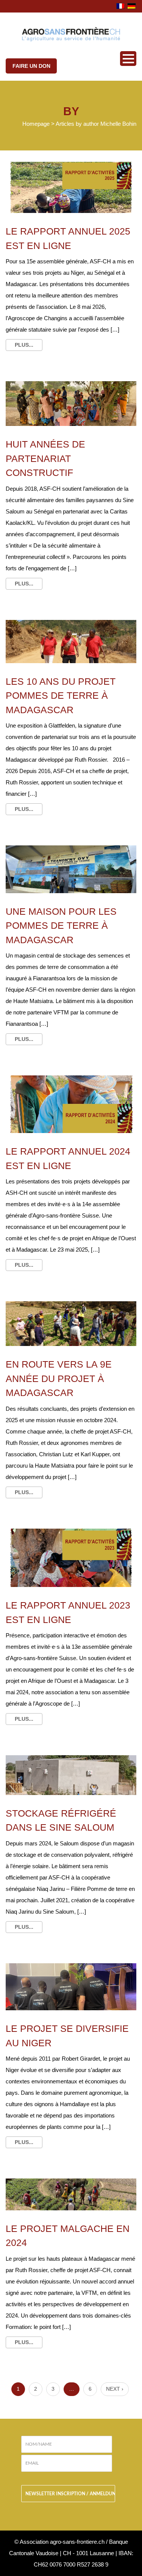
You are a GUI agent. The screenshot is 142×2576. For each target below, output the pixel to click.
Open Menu (128, 59)
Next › (115, 2389)
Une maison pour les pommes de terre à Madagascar (61, 926)
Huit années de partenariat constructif (45, 458)
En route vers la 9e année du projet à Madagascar (59, 1378)
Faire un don (31, 66)
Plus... (24, 345)
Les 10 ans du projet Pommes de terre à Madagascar (61, 696)
